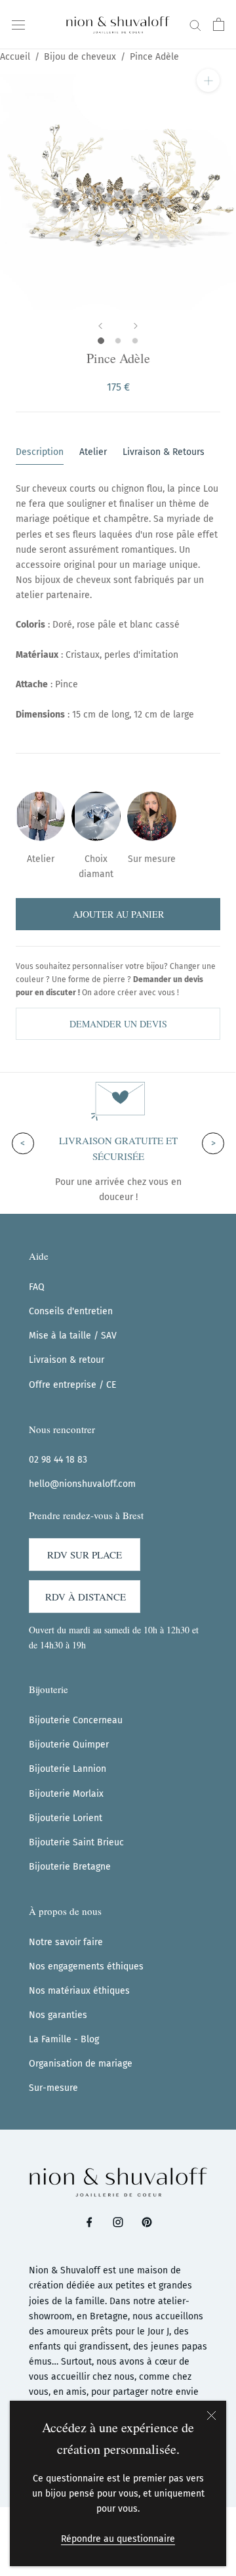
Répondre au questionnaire (118, 2539)
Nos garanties (58, 2015)
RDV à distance (86, 1597)
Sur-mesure (53, 2088)
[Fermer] (211, 2415)
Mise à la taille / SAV (73, 1336)
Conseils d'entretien (71, 1311)
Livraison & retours (164, 452)
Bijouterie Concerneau (76, 1720)
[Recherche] (195, 25)
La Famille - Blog (64, 2039)
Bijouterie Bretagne (70, 1867)
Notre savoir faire (66, 1942)
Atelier (93, 452)
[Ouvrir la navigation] (18, 24)
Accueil (15, 57)
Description (40, 452)
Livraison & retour (67, 1360)
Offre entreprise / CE (72, 1385)
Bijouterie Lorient (66, 1818)
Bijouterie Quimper (69, 1745)
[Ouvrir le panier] (219, 24)
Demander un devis (118, 1024)
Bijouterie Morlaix (66, 1794)
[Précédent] (100, 326)
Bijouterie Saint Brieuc (76, 1842)
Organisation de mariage (81, 2064)
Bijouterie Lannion (68, 1769)
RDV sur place (85, 1555)
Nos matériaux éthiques (79, 1991)
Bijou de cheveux (80, 57)
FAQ (37, 1287)
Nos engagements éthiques (86, 1966)
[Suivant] (136, 326)
